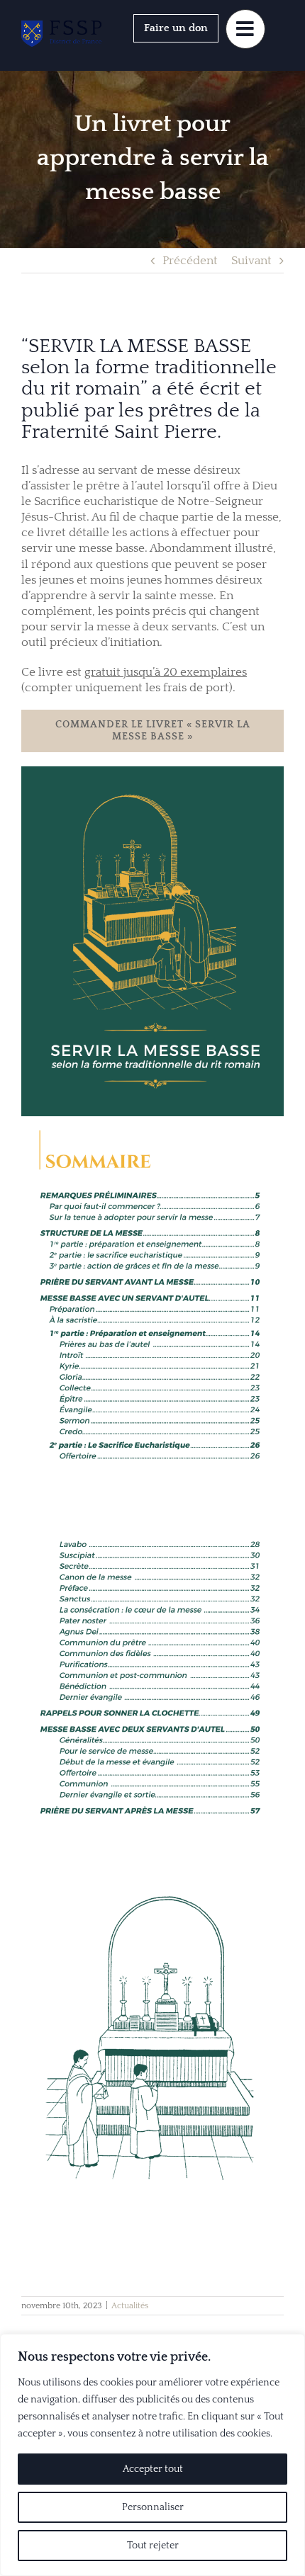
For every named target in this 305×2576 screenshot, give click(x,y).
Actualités (130, 2306)
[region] (152, 2455)
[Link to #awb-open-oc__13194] (245, 29)
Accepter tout (153, 2469)
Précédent (190, 261)
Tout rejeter (153, 2546)
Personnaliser (153, 2507)
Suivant (251, 261)
